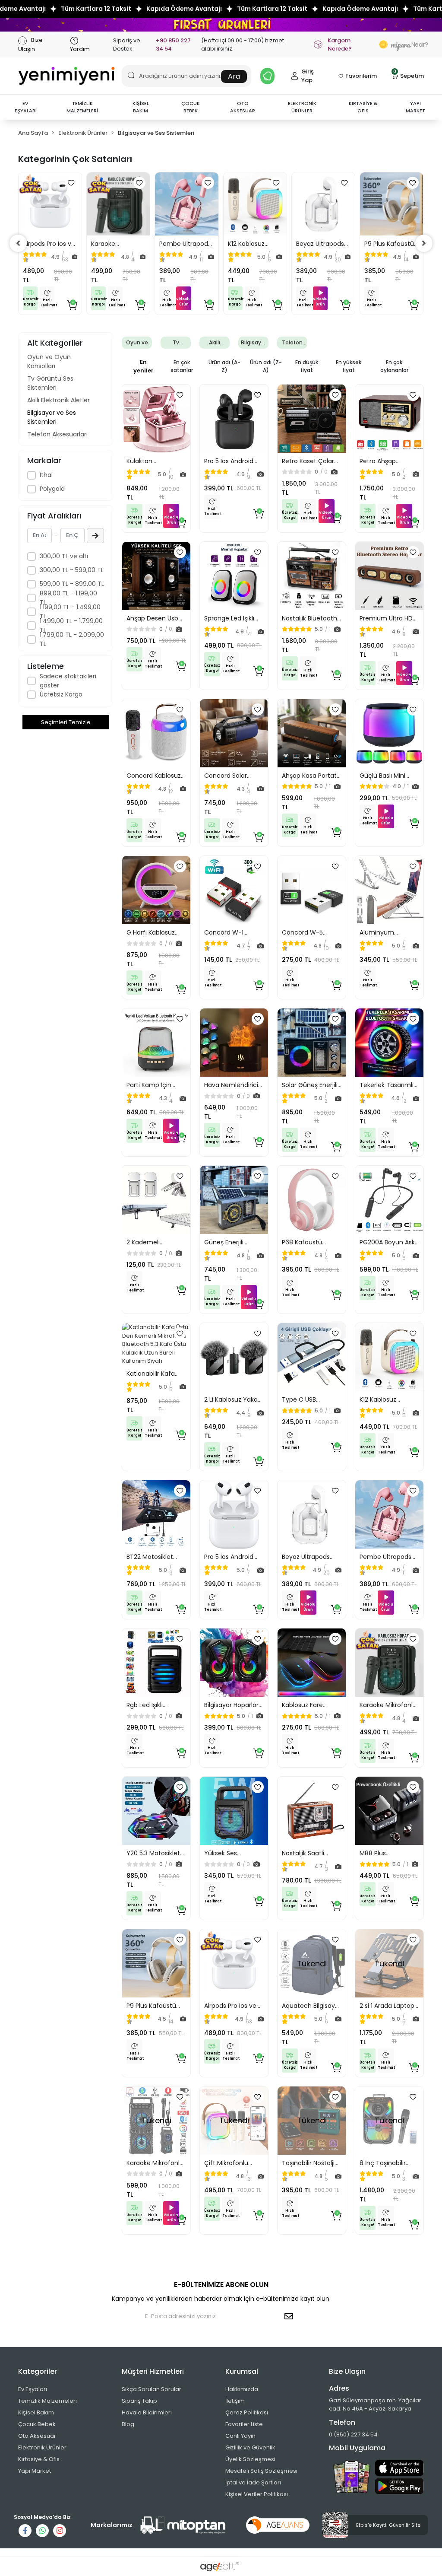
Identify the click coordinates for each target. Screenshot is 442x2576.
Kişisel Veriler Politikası (257, 2494)
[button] (25, 107)
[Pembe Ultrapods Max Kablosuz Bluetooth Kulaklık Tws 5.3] (186, 204)
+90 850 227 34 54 (173, 45)
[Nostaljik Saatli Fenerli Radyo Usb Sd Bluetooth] (312, 1811)
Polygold (52, 489)
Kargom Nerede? (340, 45)
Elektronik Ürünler (42, 2447)
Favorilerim (361, 76)
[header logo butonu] (66, 76)
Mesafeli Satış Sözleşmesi (261, 2471)
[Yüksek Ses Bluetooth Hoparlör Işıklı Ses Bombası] (234, 1811)
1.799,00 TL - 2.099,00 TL (72, 639)
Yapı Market (35, 2471)
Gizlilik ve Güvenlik (250, 2447)
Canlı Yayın (240, 2436)
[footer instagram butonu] (60, 2531)
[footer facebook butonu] (25, 2531)
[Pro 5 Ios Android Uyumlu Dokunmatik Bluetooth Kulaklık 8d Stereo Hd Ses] (234, 1514)
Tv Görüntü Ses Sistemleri (50, 383)
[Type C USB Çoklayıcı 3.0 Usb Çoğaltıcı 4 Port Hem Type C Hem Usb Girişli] (312, 1357)
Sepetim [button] (409, 75)
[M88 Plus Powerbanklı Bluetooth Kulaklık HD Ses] (389, 1811)
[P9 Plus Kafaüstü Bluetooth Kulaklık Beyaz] (391, 204)
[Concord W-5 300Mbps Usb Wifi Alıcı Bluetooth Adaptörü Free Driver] (312, 890)
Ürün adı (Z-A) (266, 366)
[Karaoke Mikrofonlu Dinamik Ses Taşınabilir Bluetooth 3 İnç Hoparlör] (118, 204)
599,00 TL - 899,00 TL (72, 584)
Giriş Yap (308, 76)
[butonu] (221, 24)
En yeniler (144, 366)
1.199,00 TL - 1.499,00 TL (70, 612)
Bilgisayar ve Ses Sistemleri (52, 417)
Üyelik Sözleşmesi (250, 2459)
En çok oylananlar (394, 366)
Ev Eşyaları (33, 2389)
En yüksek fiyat (349, 366)
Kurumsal (242, 2371)
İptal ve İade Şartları (253, 2482)
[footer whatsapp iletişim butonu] (42, 2531)
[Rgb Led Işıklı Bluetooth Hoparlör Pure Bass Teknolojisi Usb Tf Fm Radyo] (156, 1663)
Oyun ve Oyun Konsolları (49, 361)
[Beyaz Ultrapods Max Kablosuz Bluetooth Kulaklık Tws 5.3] (323, 204)
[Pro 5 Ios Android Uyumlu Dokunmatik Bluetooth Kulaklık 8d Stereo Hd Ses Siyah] (234, 419)
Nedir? (407, 45)
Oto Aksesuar (37, 2436)
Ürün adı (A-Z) (224, 366)
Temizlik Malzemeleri (47, 2401)
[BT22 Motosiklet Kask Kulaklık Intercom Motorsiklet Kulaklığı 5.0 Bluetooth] (156, 1514)
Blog (128, 2424)
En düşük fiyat (307, 366)
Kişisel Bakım (36, 2412)
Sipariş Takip (139, 2401)
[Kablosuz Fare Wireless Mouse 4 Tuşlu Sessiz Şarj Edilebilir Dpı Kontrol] (312, 1663)
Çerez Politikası (247, 2412)
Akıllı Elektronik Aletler (58, 400)
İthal (46, 475)
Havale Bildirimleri (147, 2412)
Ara (234, 76)
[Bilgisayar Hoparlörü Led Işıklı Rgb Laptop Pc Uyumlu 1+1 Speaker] (234, 1663)
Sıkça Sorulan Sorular (152, 2389)
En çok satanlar (182, 366)
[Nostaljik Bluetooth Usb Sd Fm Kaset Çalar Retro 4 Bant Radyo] (312, 576)
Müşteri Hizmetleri (153, 2371)
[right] (424, 243)
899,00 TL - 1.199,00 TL (68, 598)
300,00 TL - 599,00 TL (72, 570)
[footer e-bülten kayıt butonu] (290, 2316)
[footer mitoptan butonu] (183, 2525)
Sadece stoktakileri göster (68, 681)
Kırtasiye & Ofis (39, 2459)
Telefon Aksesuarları (57, 434)
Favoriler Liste (244, 2424)
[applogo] (399, 2468)
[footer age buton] (278, 2525)
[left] (18, 243)
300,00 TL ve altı (64, 556)
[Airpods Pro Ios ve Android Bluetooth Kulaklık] (50, 204)
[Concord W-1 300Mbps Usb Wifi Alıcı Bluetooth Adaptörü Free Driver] (234, 890)
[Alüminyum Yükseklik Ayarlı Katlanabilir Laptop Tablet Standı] (389, 890)
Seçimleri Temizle (66, 722)
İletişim (235, 2401)
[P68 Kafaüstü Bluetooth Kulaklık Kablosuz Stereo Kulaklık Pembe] (312, 1200)
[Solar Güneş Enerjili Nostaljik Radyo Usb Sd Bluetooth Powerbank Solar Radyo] (312, 1043)
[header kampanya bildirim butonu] (267, 76)
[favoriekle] (71, 183)
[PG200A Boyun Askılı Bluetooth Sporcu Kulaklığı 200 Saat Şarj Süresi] (389, 1200)
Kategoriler (38, 2371)
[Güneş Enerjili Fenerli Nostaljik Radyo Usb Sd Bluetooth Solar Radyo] (234, 1200)
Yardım (80, 49)
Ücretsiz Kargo (61, 694)
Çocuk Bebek (37, 2424)
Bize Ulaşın (30, 44)
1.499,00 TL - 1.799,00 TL (71, 625)
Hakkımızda (242, 2389)
